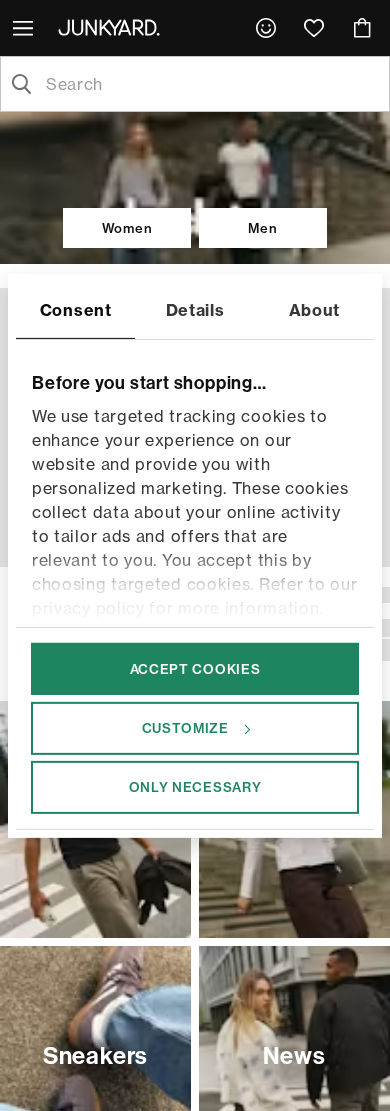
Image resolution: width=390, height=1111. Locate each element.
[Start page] (113, 27)
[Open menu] (25, 28)
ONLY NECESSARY (195, 787)
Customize (185, 728)
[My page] (266, 28)
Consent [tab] (76, 309)
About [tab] (315, 309)
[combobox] (211, 84)
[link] (266, 28)
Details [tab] (195, 309)
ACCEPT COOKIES (195, 668)
